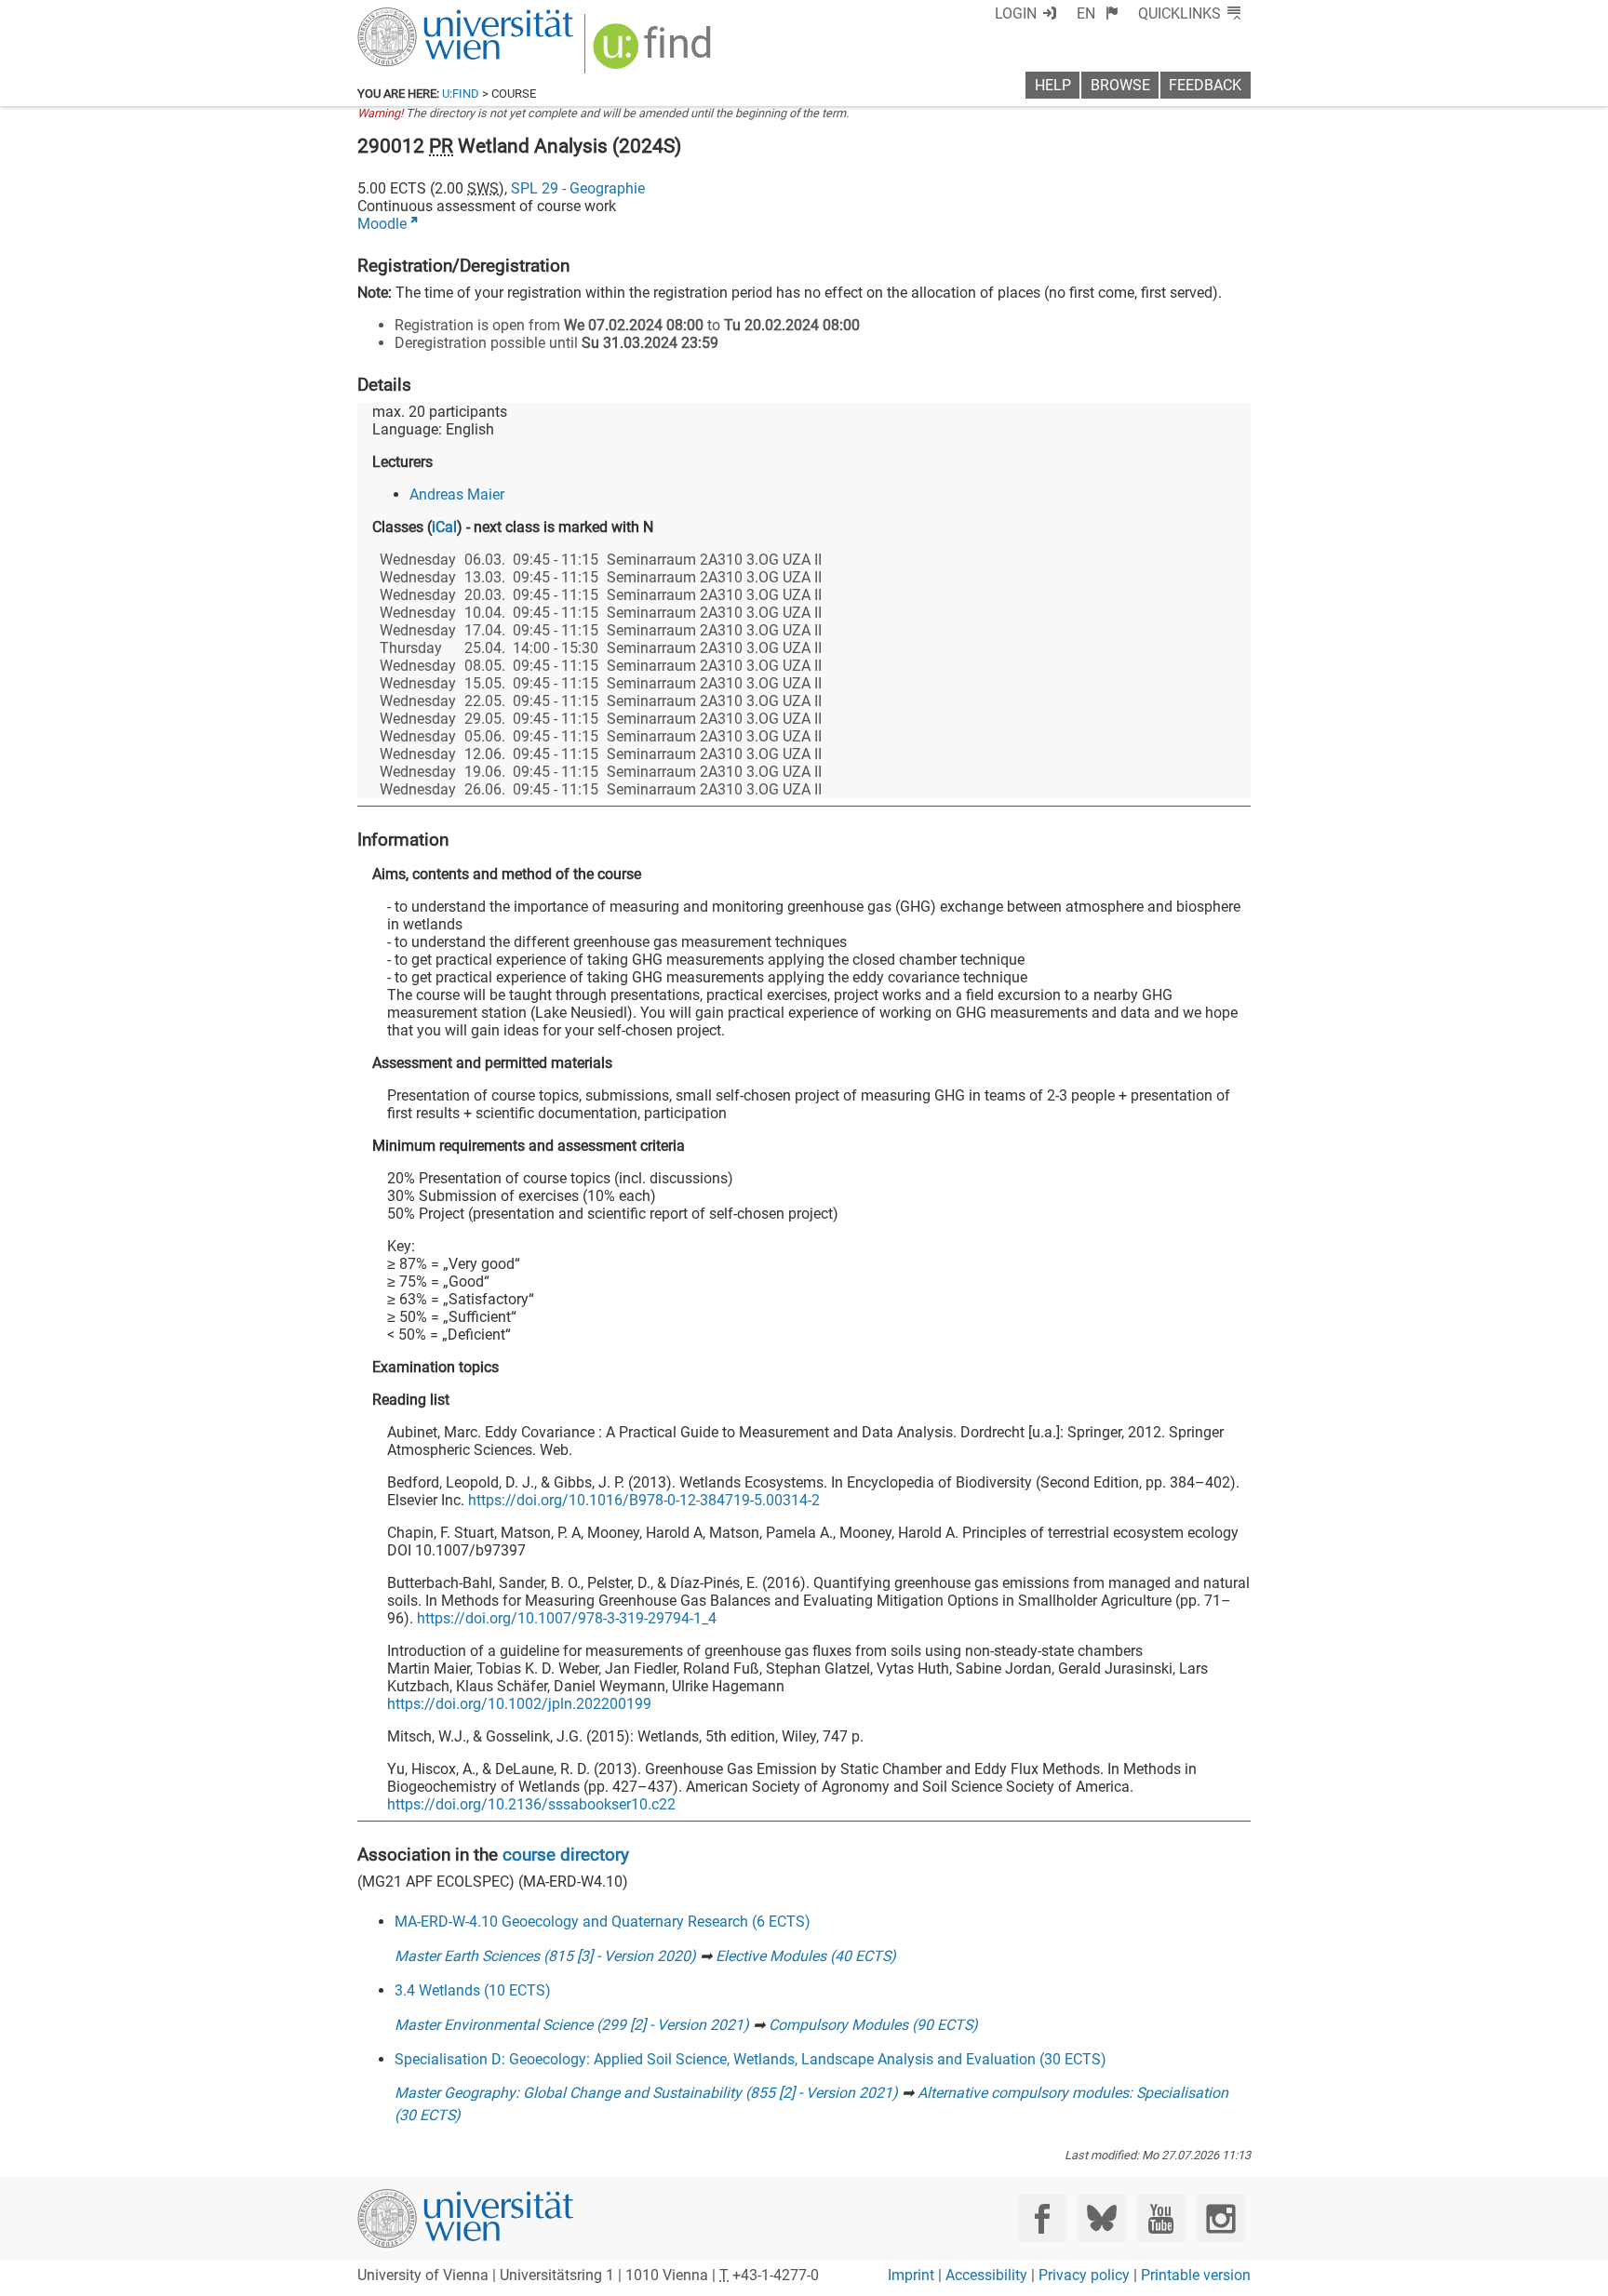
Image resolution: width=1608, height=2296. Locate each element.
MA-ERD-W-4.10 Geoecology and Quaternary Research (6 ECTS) (603, 1922)
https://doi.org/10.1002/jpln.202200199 (519, 1704)
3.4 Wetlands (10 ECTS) (473, 1990)
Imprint (911, 2275)
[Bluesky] (1101, 2218)
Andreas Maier (457, 494)
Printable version (1196, 2275)
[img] (655, 53)
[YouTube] (1161, 2218)
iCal (444, 527)
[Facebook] (1043, 2218)
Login (1016, 13)
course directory (566, 1855)
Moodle (382, 224)
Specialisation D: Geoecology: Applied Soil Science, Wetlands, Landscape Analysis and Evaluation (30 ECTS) (750, 2059)
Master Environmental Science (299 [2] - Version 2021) (572, 2025)
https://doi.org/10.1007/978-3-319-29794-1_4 (567, 1618)
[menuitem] (1098, 13)
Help (1053, 85)
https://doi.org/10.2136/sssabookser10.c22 (531, 1804)
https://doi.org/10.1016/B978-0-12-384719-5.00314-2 (644, 1500)
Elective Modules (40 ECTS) (806, 1956)
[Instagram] (1220, 2218)
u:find (461, 93)
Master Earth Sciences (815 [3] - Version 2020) (545, 1956)
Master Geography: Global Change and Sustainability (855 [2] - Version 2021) (646, 2093)
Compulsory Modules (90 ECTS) (873, 2025)
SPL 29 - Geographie (578, 188)
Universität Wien (422, 16)
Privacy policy (1084, 2275)
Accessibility (986, 2275)
